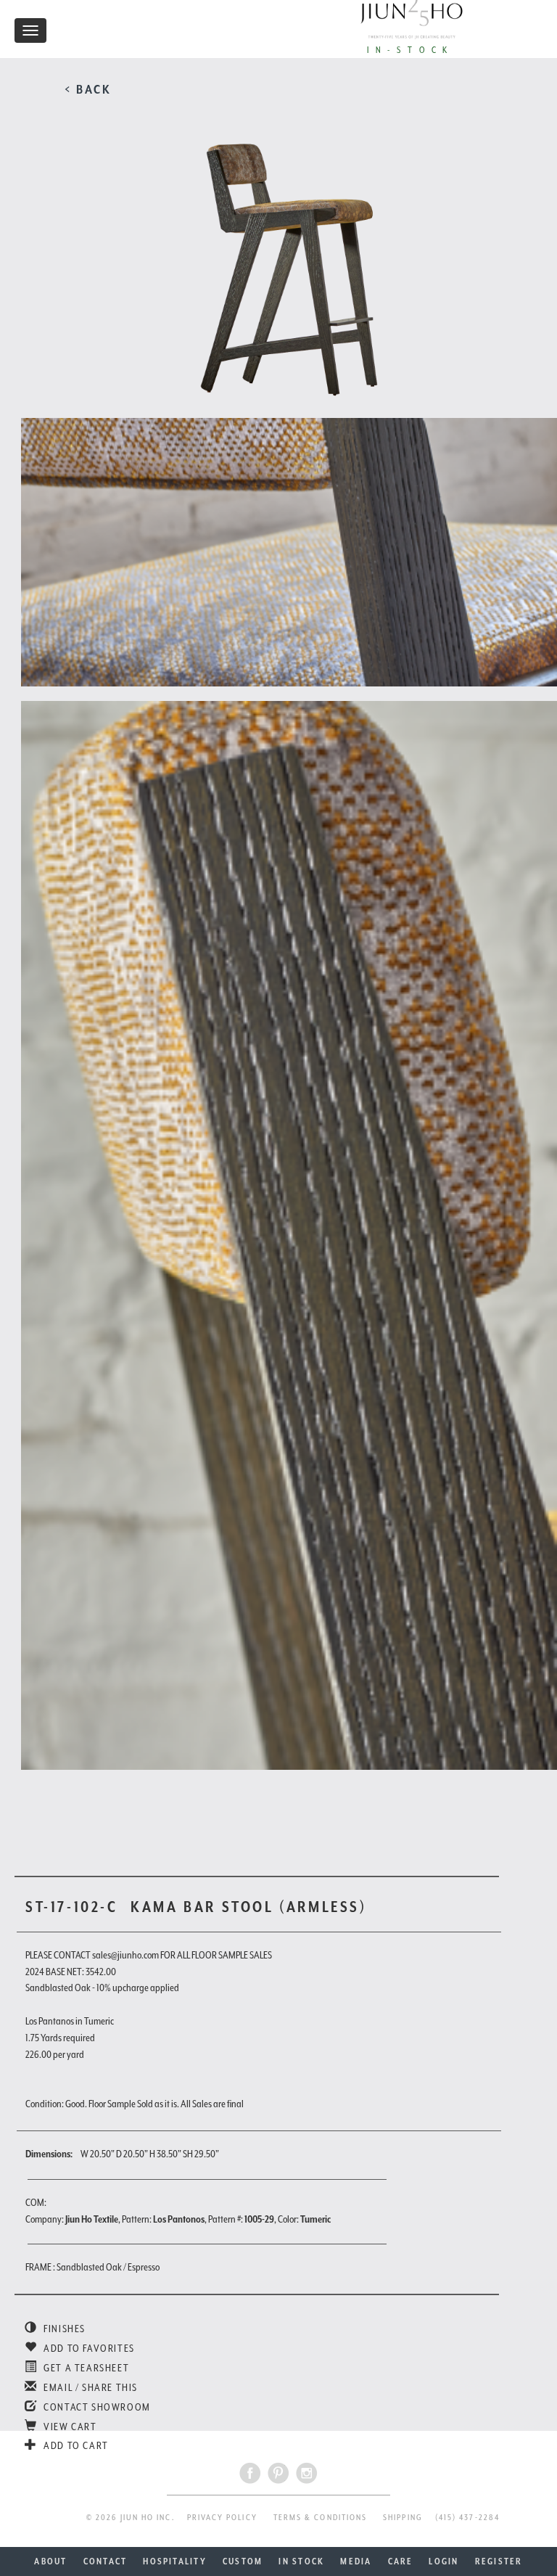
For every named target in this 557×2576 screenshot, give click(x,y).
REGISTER (499, 2561)
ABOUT (50, 2561)
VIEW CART (69, 2427)
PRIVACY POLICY (222, 2518)
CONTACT (106, 2561)
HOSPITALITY (175, 2561)
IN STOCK (301, 2561)
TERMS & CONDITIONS (320, 2518)
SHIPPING (403, 2518)
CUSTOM (243, 2561)
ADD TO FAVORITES (88, 2348)
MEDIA (356, 2561)
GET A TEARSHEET (85, 2368)
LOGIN (443, 2561)
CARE (401, 2561)
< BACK (88, 89)
